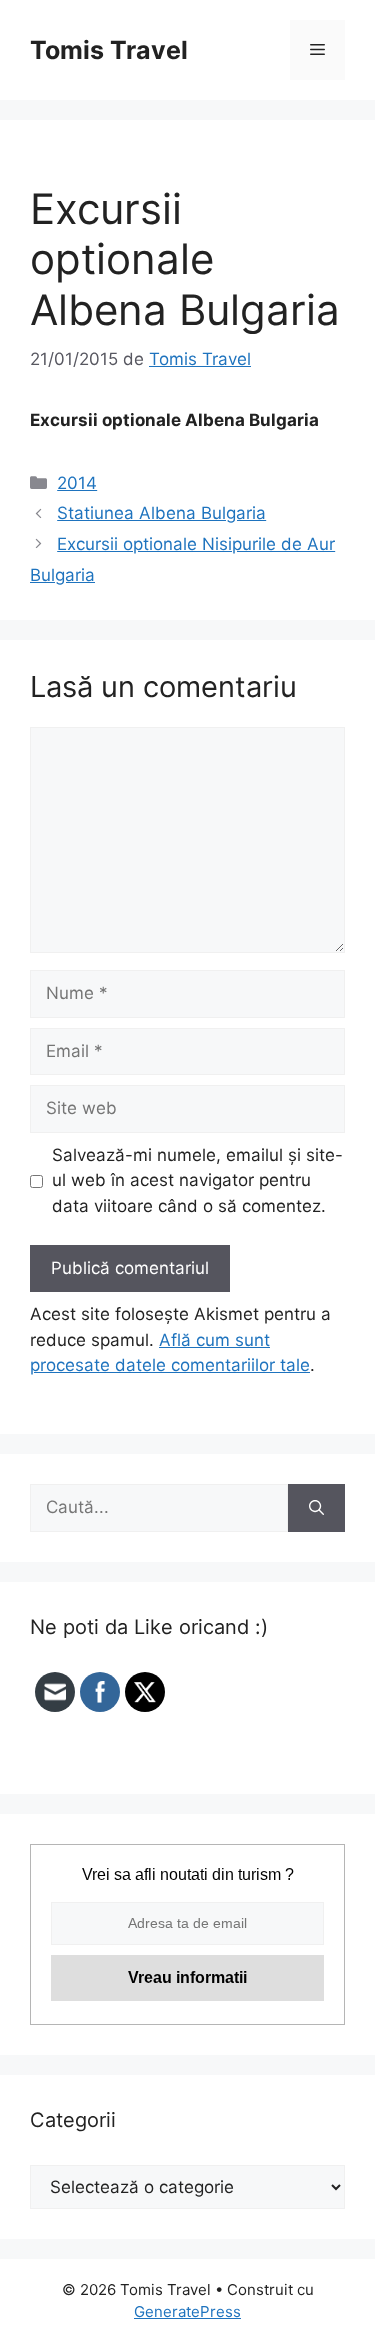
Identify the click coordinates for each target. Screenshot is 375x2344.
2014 (77, 483)
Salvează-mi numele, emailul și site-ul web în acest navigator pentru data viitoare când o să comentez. (197, 1180)
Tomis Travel (109, 50)
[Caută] (316, 1508)
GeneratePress (187, 2311)
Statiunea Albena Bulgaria (161, 513)
